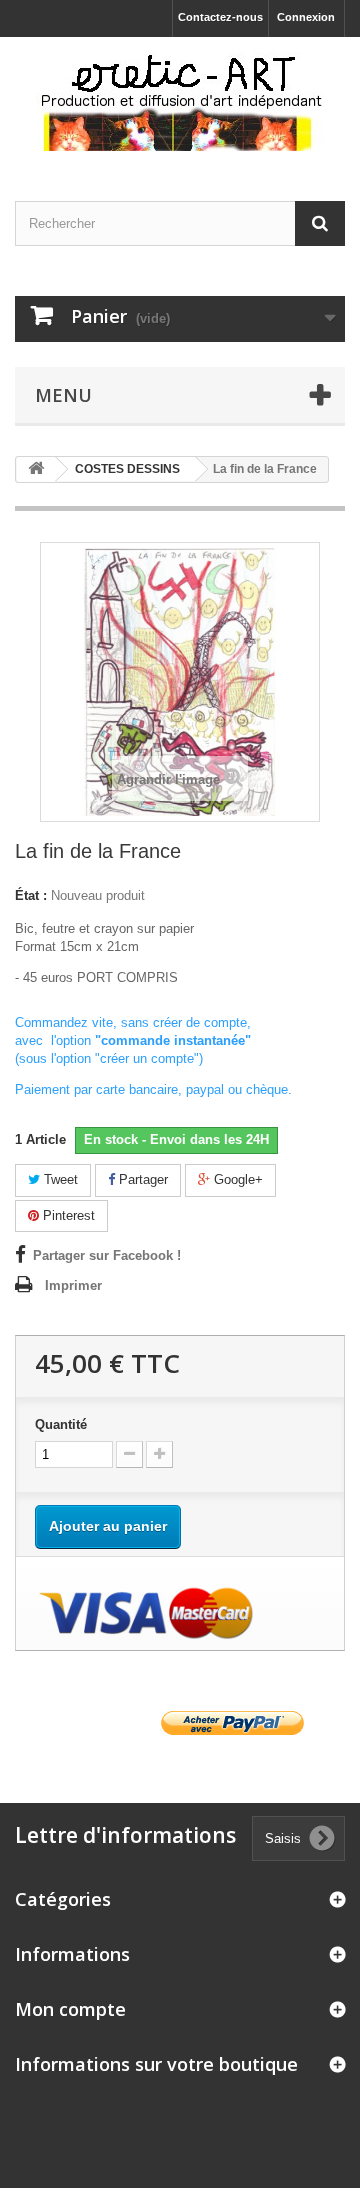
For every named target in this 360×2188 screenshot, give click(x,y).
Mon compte (70, 2009)
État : (31, 895)
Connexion (306, 17)
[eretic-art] (180, 101)
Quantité (61, 1424)
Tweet (59, 1179)
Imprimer (73, 1285)
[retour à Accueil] (36, 469)
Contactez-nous (220, 17)
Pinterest (67, 1215)
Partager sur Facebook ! (107, 1255)
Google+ (236, 1179)
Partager (141, 1179)
